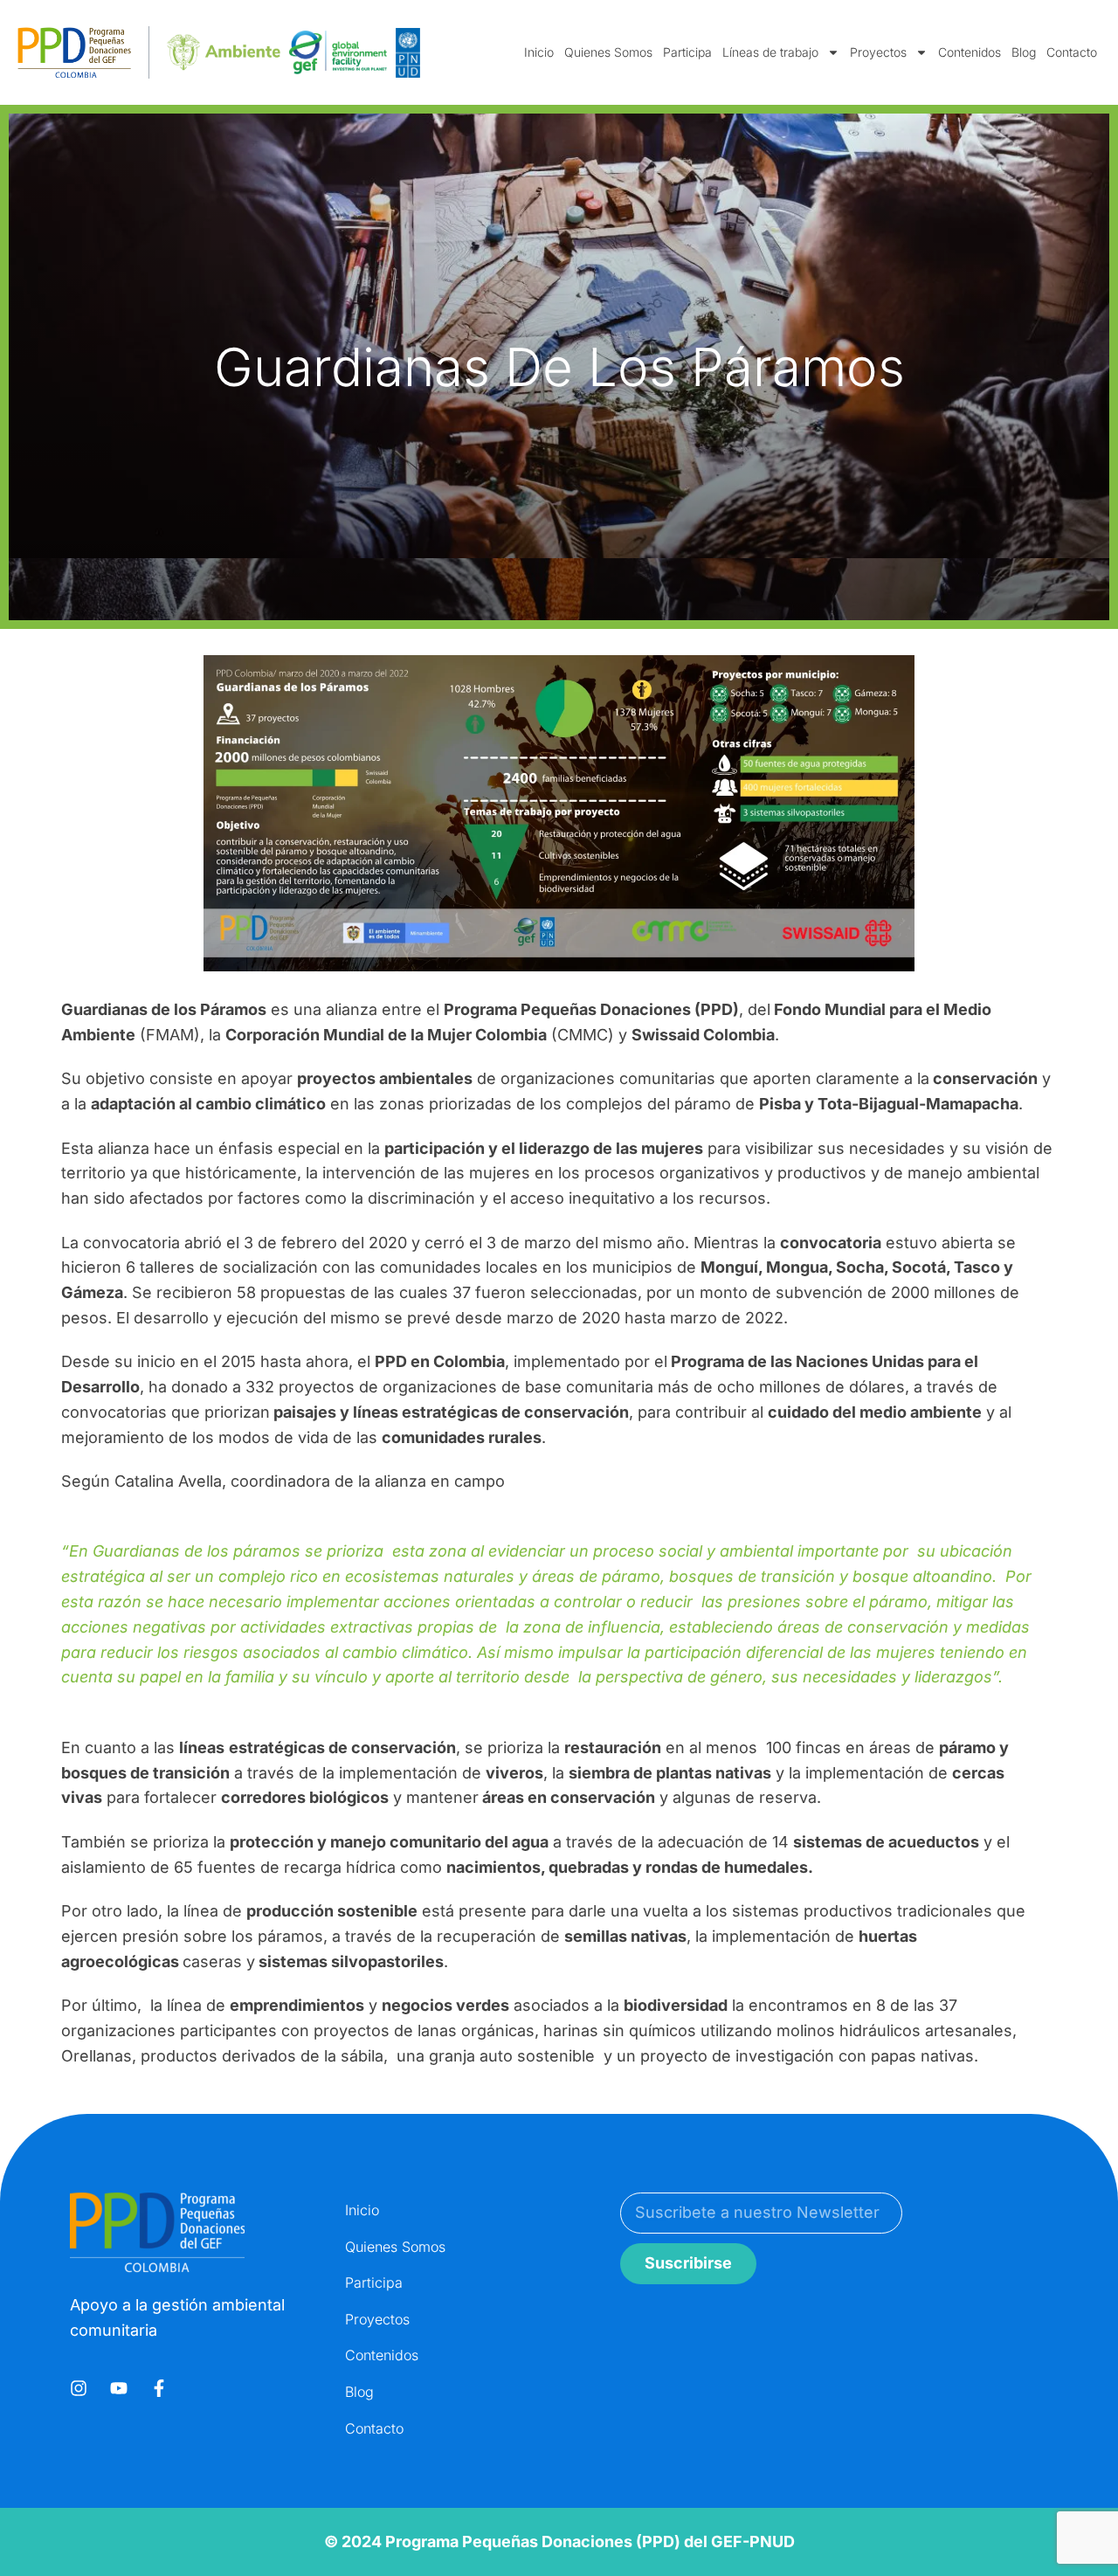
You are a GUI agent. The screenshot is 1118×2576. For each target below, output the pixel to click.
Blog (1024, 52)
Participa (687, 52)
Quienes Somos (608, 52)
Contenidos (970, 52)
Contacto (1072, 52)
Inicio (539, 52)
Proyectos (878, 52)
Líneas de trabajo (770, 52)
